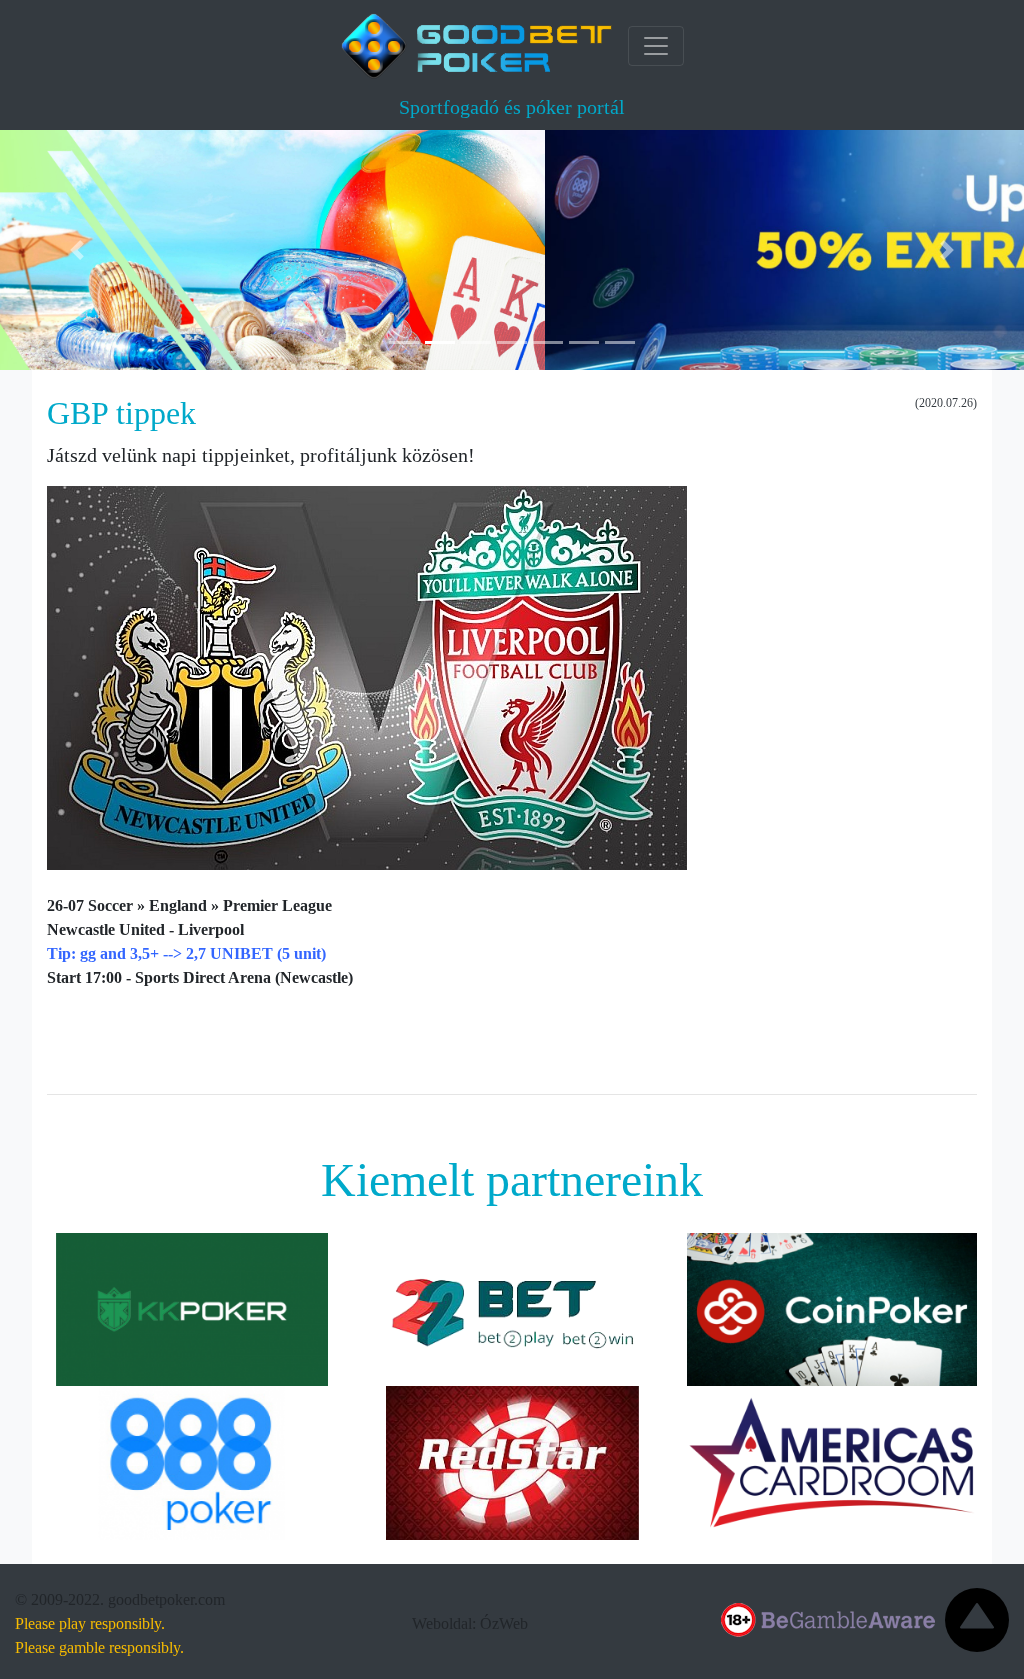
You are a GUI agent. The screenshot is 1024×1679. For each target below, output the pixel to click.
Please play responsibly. (90, 1623)
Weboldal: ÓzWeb (470, 1623)
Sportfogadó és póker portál (512, 107)
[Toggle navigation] (656, 46)
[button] (77, 250)
